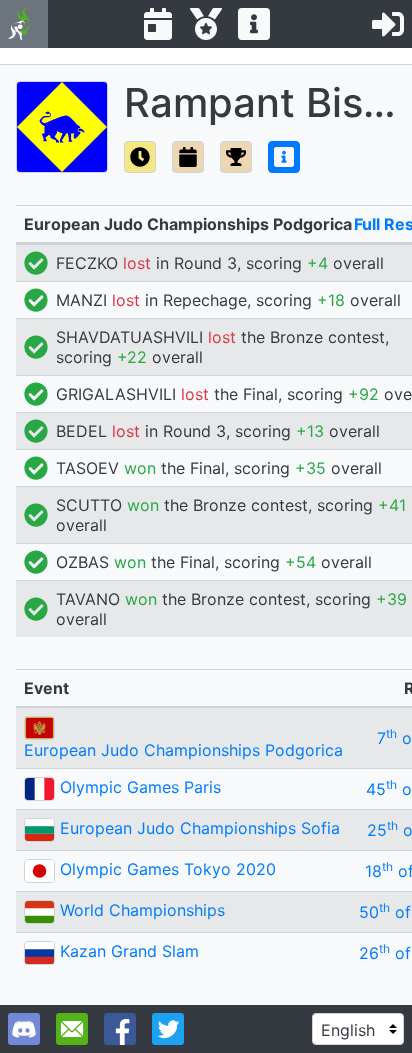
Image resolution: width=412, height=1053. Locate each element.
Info (254, 24)
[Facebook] (120, 1029)
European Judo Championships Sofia (200, 828)
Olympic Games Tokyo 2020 (168, 869)
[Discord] (24, 1029)
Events (158, 24)
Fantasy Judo (24, 24)
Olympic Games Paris (140, 787)
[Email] (72, 1029)
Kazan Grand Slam (129, 951)
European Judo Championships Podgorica (183, 750)
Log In (388, 24)
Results (206, 24)
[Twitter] (168, 1029)
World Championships (142, 910)
